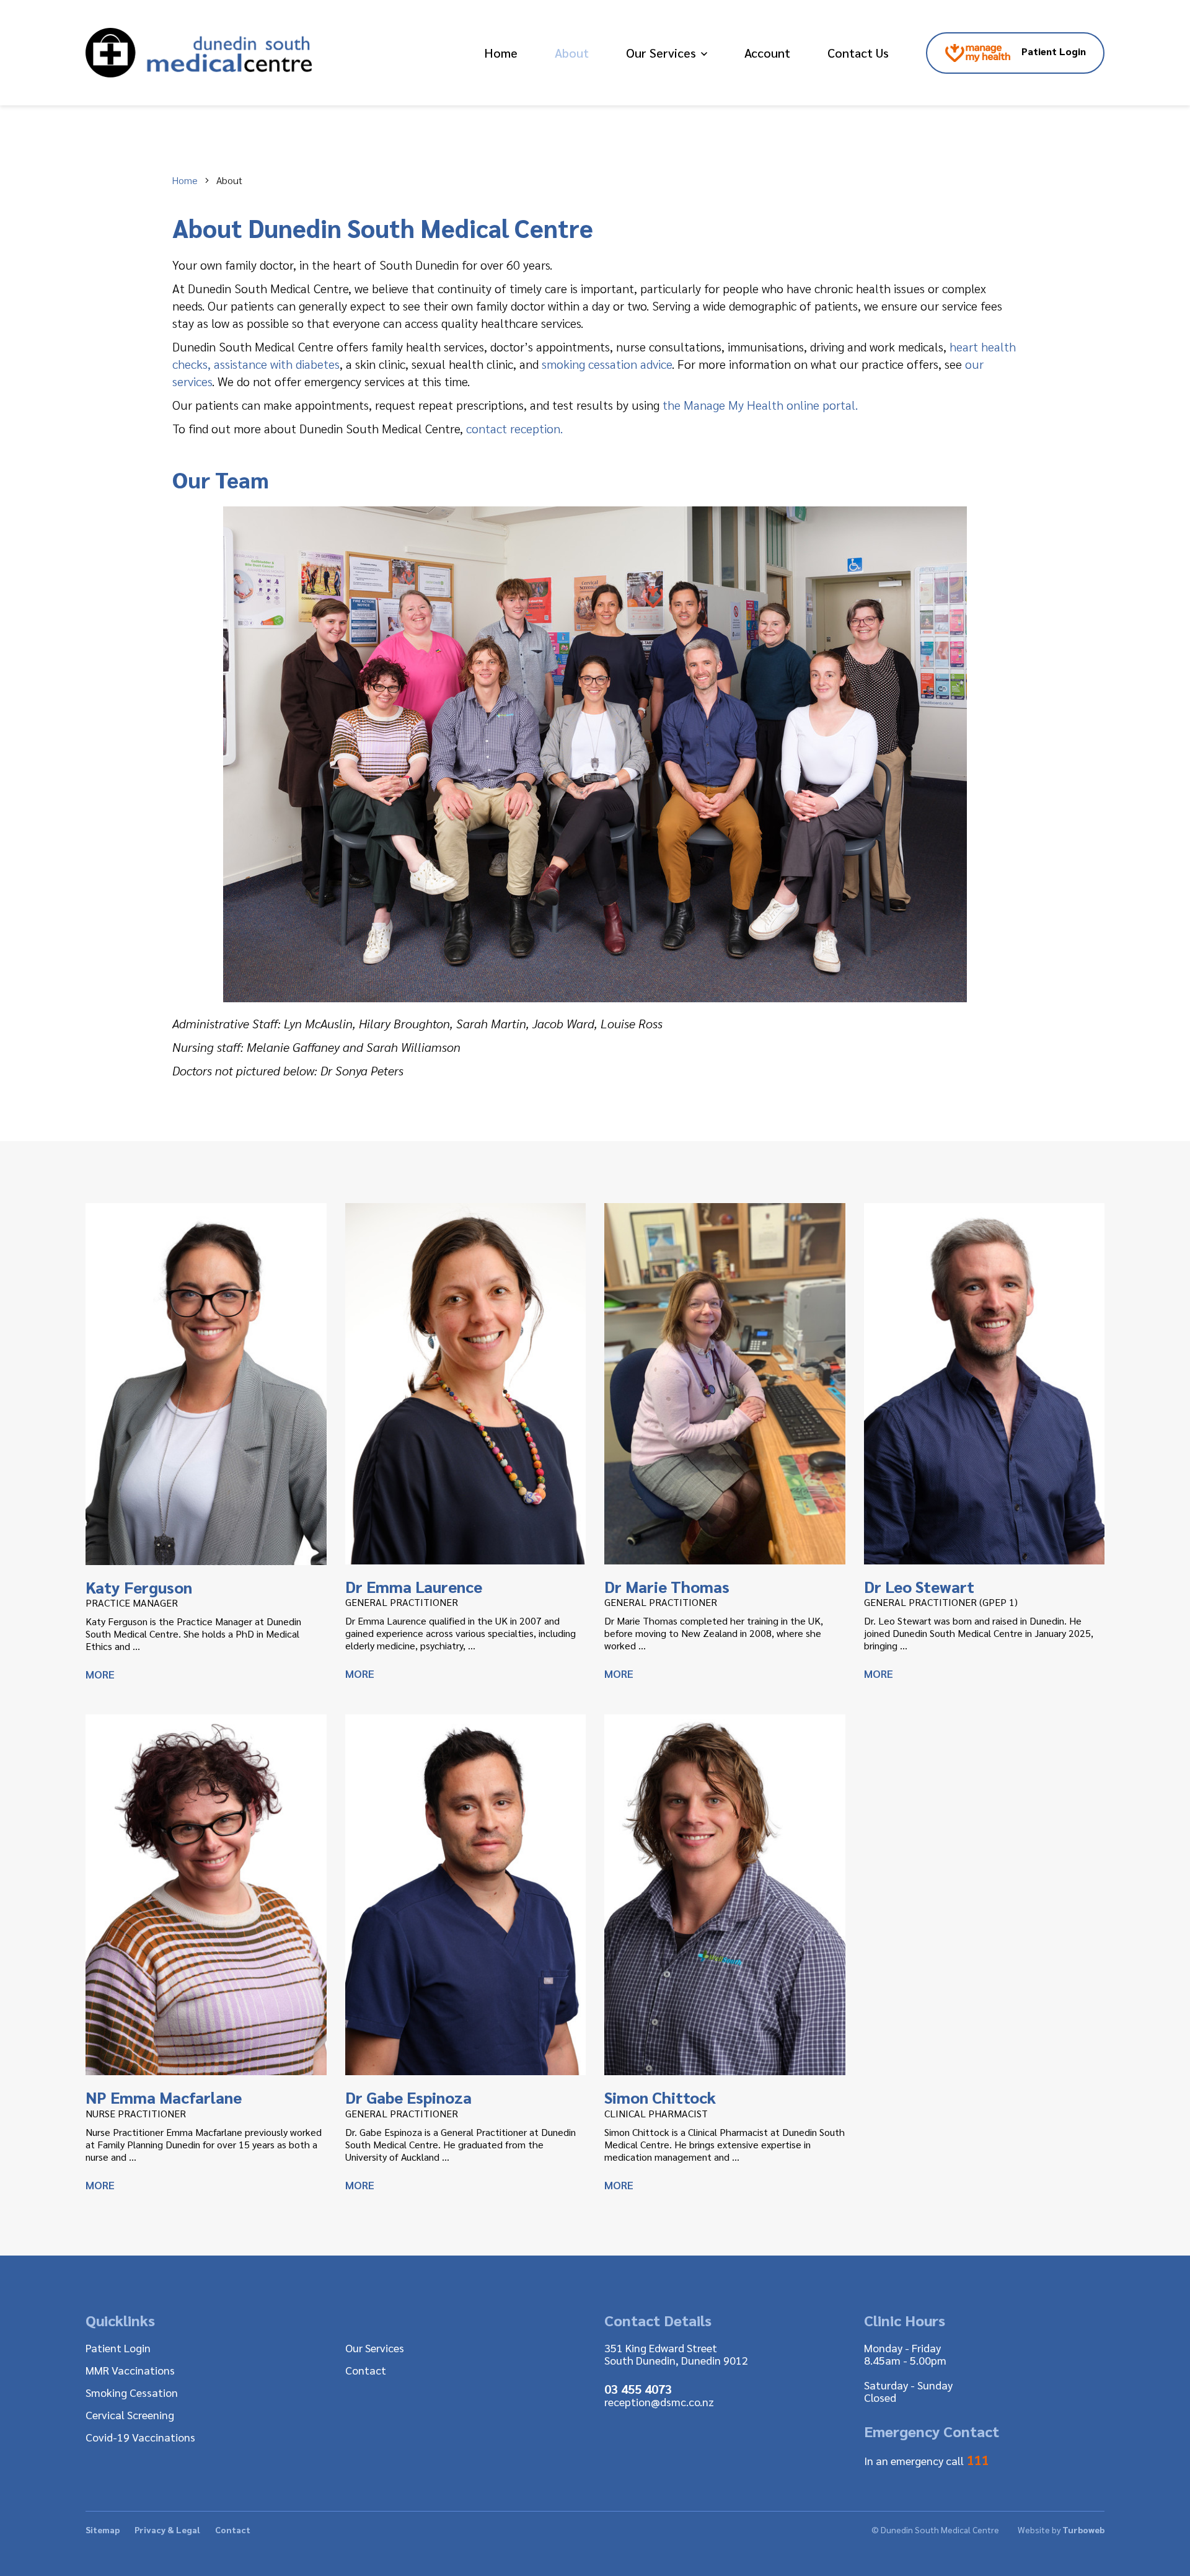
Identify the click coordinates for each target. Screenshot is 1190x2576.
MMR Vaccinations (130, 2370)
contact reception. (514, 428)
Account (767, 53)
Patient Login (1052, 51)
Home (501, 53)
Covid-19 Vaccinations (140, 2437)
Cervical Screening (130, 2415)
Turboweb (1083, 2530)
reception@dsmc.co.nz (659, 2402)
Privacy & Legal (167, 2530)
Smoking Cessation (132, 2392)
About (572, 53)
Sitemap (103, 2530)
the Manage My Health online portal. (760, 405)
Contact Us (858, 53)
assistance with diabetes (277, 364)
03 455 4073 (638, 2389)
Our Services (661, 53)
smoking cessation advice (607, 364)
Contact (366, 2370)
